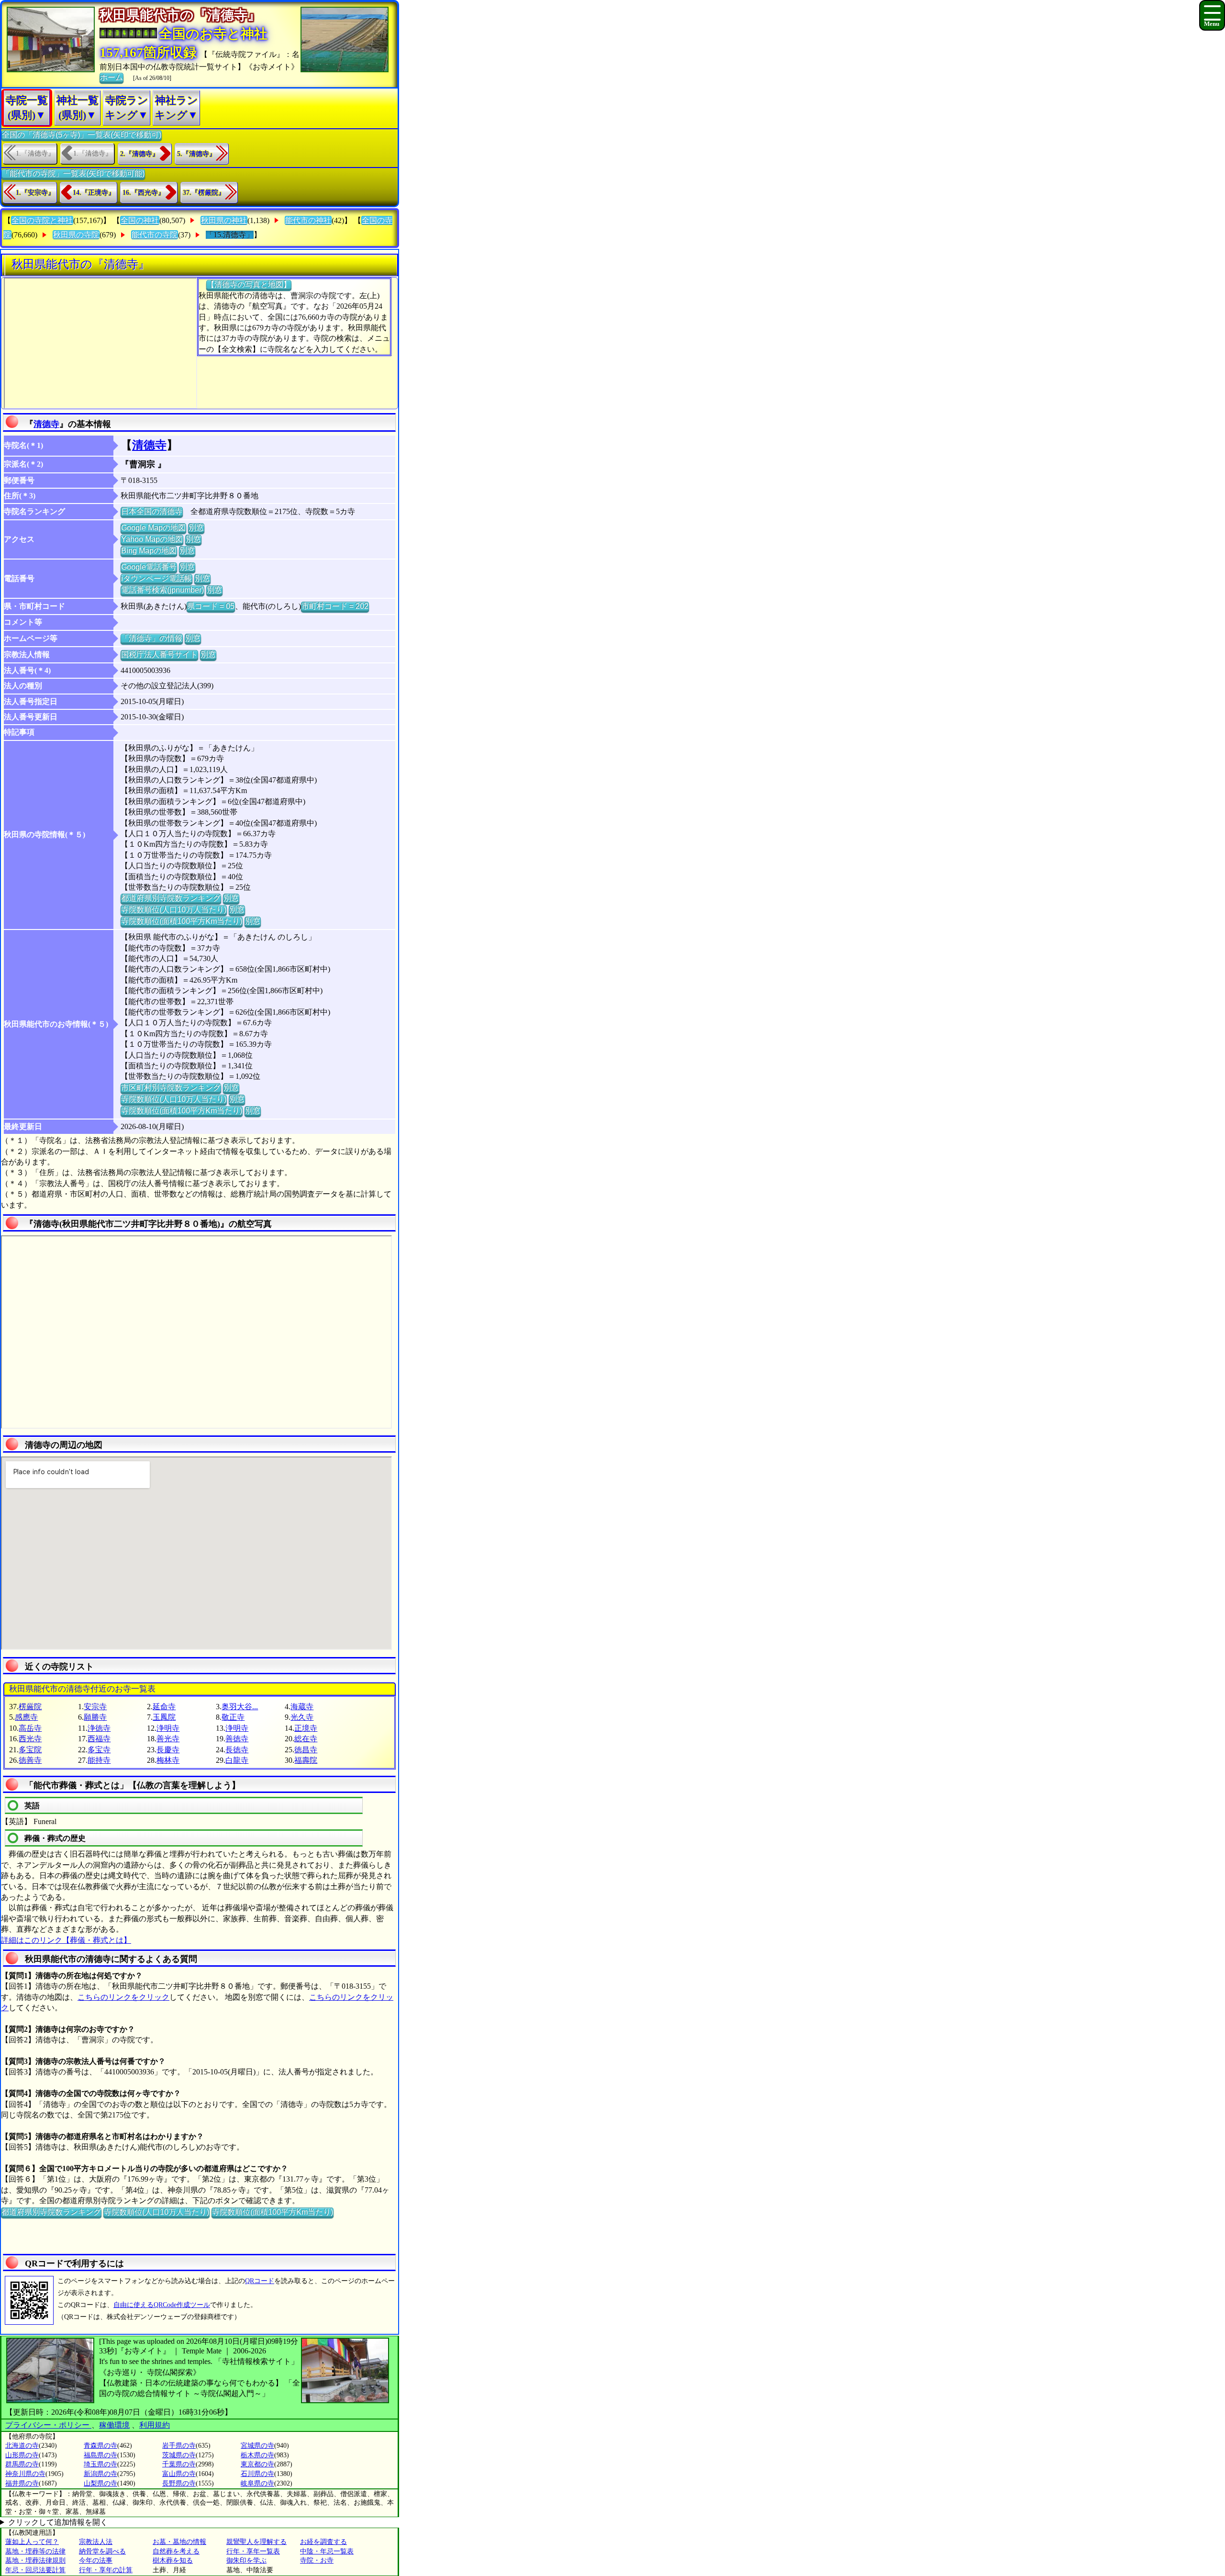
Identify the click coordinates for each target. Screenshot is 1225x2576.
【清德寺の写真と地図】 (249, 285)
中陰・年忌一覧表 (327, 2551)
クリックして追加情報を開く (58, 2522)
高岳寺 (30, 1728)
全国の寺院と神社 (42, 220)
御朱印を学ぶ (246, 2560)
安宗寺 (95, 1707)
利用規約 (155, 2425)
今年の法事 (96, 2560)
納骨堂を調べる (102, 2551)
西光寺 (30, 1739)
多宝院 (30, 1750)
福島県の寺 (100, 2455)
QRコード (260, 2281)
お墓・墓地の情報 (179, 2542)
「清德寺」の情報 (152, 638)
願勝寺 (95, 1717)
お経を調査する (323, 2542)
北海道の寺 (22, 2446)
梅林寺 (168, 1760)
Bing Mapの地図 (149, 551)
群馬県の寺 (22, 2464)
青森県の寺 (100, 2446)
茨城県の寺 (179, 2455)
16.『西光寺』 (144, 193)
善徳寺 (237, 1739)
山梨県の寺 (100, 2483)
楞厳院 (30, 1707)
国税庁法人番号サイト (159, 655)
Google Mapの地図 (153, 528)
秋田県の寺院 (76, 235)
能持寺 (99, 1760)
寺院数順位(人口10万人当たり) (174, 910)
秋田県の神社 (224, 220)
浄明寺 (168, 1728)
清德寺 (46, 424)
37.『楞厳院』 (204, 193)
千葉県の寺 (179, 2464)
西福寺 (99, 1739)
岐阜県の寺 (257, 2483)
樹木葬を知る (173, 2560)
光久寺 (302, 1717)
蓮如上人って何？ (32, 2542)
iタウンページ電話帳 (156, 578)
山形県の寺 (22, 2455)
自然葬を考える (176, 2551)
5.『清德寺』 (196, 154)
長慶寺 (168, 1750)
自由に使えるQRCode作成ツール (162, 2305)
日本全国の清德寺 (152, 511)
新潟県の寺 (100, 2474)
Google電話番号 (149, 567)
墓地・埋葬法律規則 (35, 2560)
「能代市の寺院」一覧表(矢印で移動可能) (73, 174)
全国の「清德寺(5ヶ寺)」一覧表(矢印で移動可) (82, 135)
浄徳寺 (99, 1728)
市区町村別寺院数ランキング (171, 1088)
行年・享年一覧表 (253, 2551)
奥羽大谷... (240, 1707)
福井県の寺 (22, 2483)
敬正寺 (233, 1717)
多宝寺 (99, 1750)
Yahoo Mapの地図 (152, 539)
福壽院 (306, 1760)
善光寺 (168, 1739)
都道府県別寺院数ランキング (171, 898)
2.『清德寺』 (139, 154)
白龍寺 (237, 1760)
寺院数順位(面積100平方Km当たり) (182, 921)
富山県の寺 (179, 2474)
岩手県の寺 (179, 2446)
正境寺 (306, 1728)
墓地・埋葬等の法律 (35, 2551)
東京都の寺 (257, 2464)
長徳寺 (237, 1750)
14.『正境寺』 (94, 193)
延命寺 (164, 1707)
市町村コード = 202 (335, 606)
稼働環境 (114, 2425)
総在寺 (306, 1739)
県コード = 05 (211, 606)
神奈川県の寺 (25, 2474)
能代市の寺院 (155, 235)
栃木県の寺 (257, 2455)
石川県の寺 (257, 2474)
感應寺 (26, 1717)
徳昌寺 (306, 1750)
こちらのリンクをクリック (123, 1997)
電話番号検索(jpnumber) (162, 590)
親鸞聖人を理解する (256, 2542)
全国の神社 (140, 220)
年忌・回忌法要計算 (35, 2570)
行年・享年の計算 (106, 2570)
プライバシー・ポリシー (48, 2425)
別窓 (196, 528)
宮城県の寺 (257, 2446)
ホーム (111, 77)
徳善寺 (30, 1760)
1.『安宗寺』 (35, 193)
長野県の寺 (179, 2483)
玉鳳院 (164, 1717)
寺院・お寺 (317, 2560)
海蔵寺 (302, 1707)
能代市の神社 (308, 220)
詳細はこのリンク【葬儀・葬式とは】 (66, 1940)
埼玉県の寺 (100, 2464)
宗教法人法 (96, 2542)
